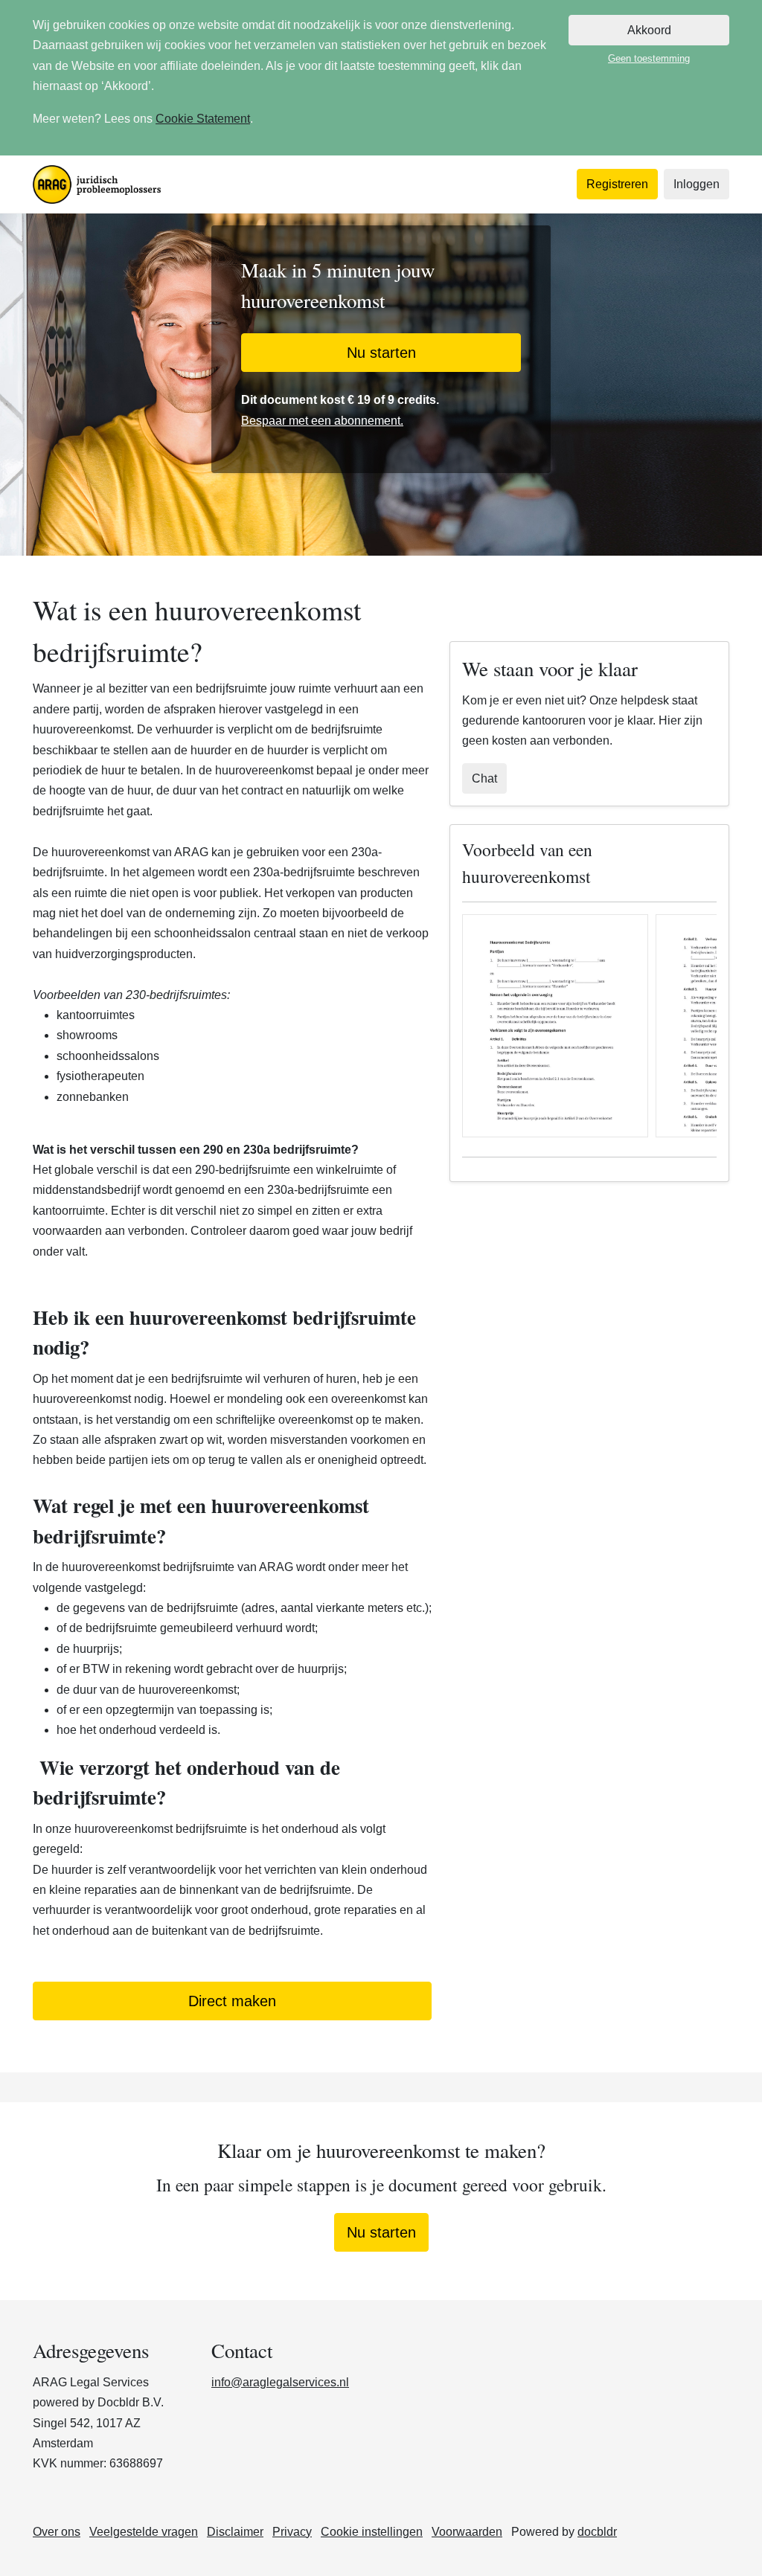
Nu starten (381, 353)
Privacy (292, 2532)
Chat (484, 778)
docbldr (597, 2532)
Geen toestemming (649, 58)
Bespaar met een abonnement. (322, 421)
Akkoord (649, 30)
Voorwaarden (467, 2532)
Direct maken (232, 2001)
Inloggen (697, 184)
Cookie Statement (203, 119)
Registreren (617, 184)
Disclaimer (235, 2532)
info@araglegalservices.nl (280, 2382)
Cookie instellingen (372, 2532)
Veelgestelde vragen (144, 2532)
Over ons (57, 2532)
